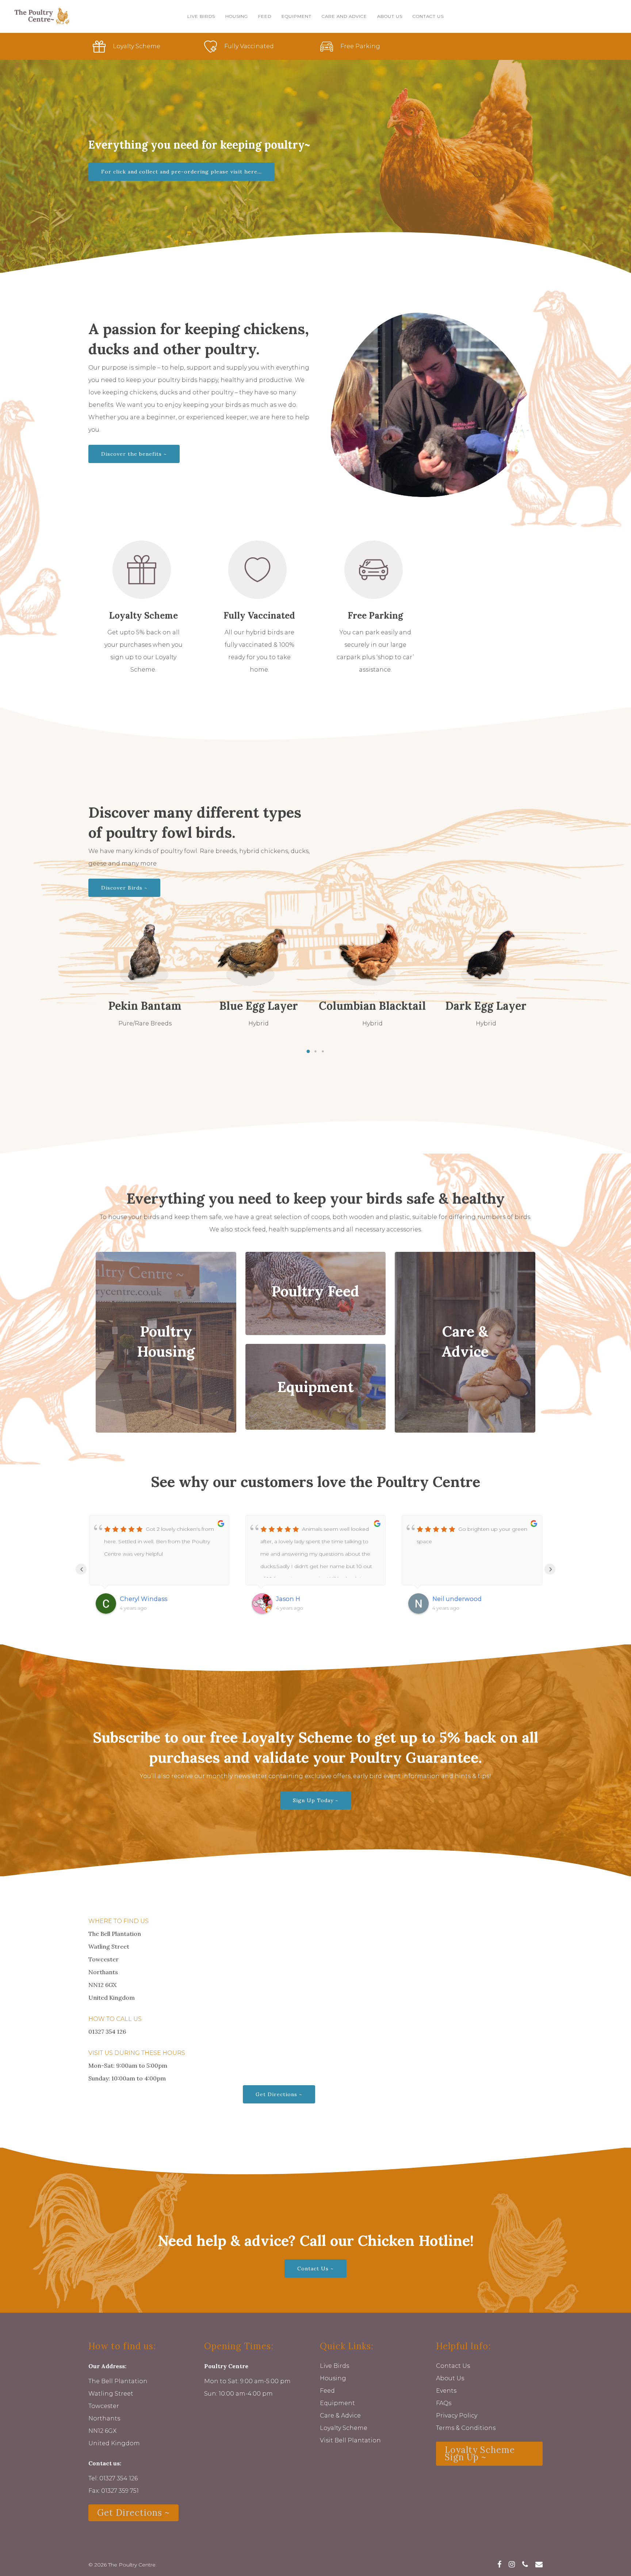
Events (446, 2391)
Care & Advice (340, 2416)
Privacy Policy (457, 2416)
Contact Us (453, 2366)
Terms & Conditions (466, 2428)
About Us (450, 2378)
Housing (333, 2378)
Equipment (337, 2403)
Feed (327, 2391)
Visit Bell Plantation (350, 2440)
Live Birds (334, 2366)
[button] (308, 1051)
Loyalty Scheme (344, 2428)
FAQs (444, 2403)
